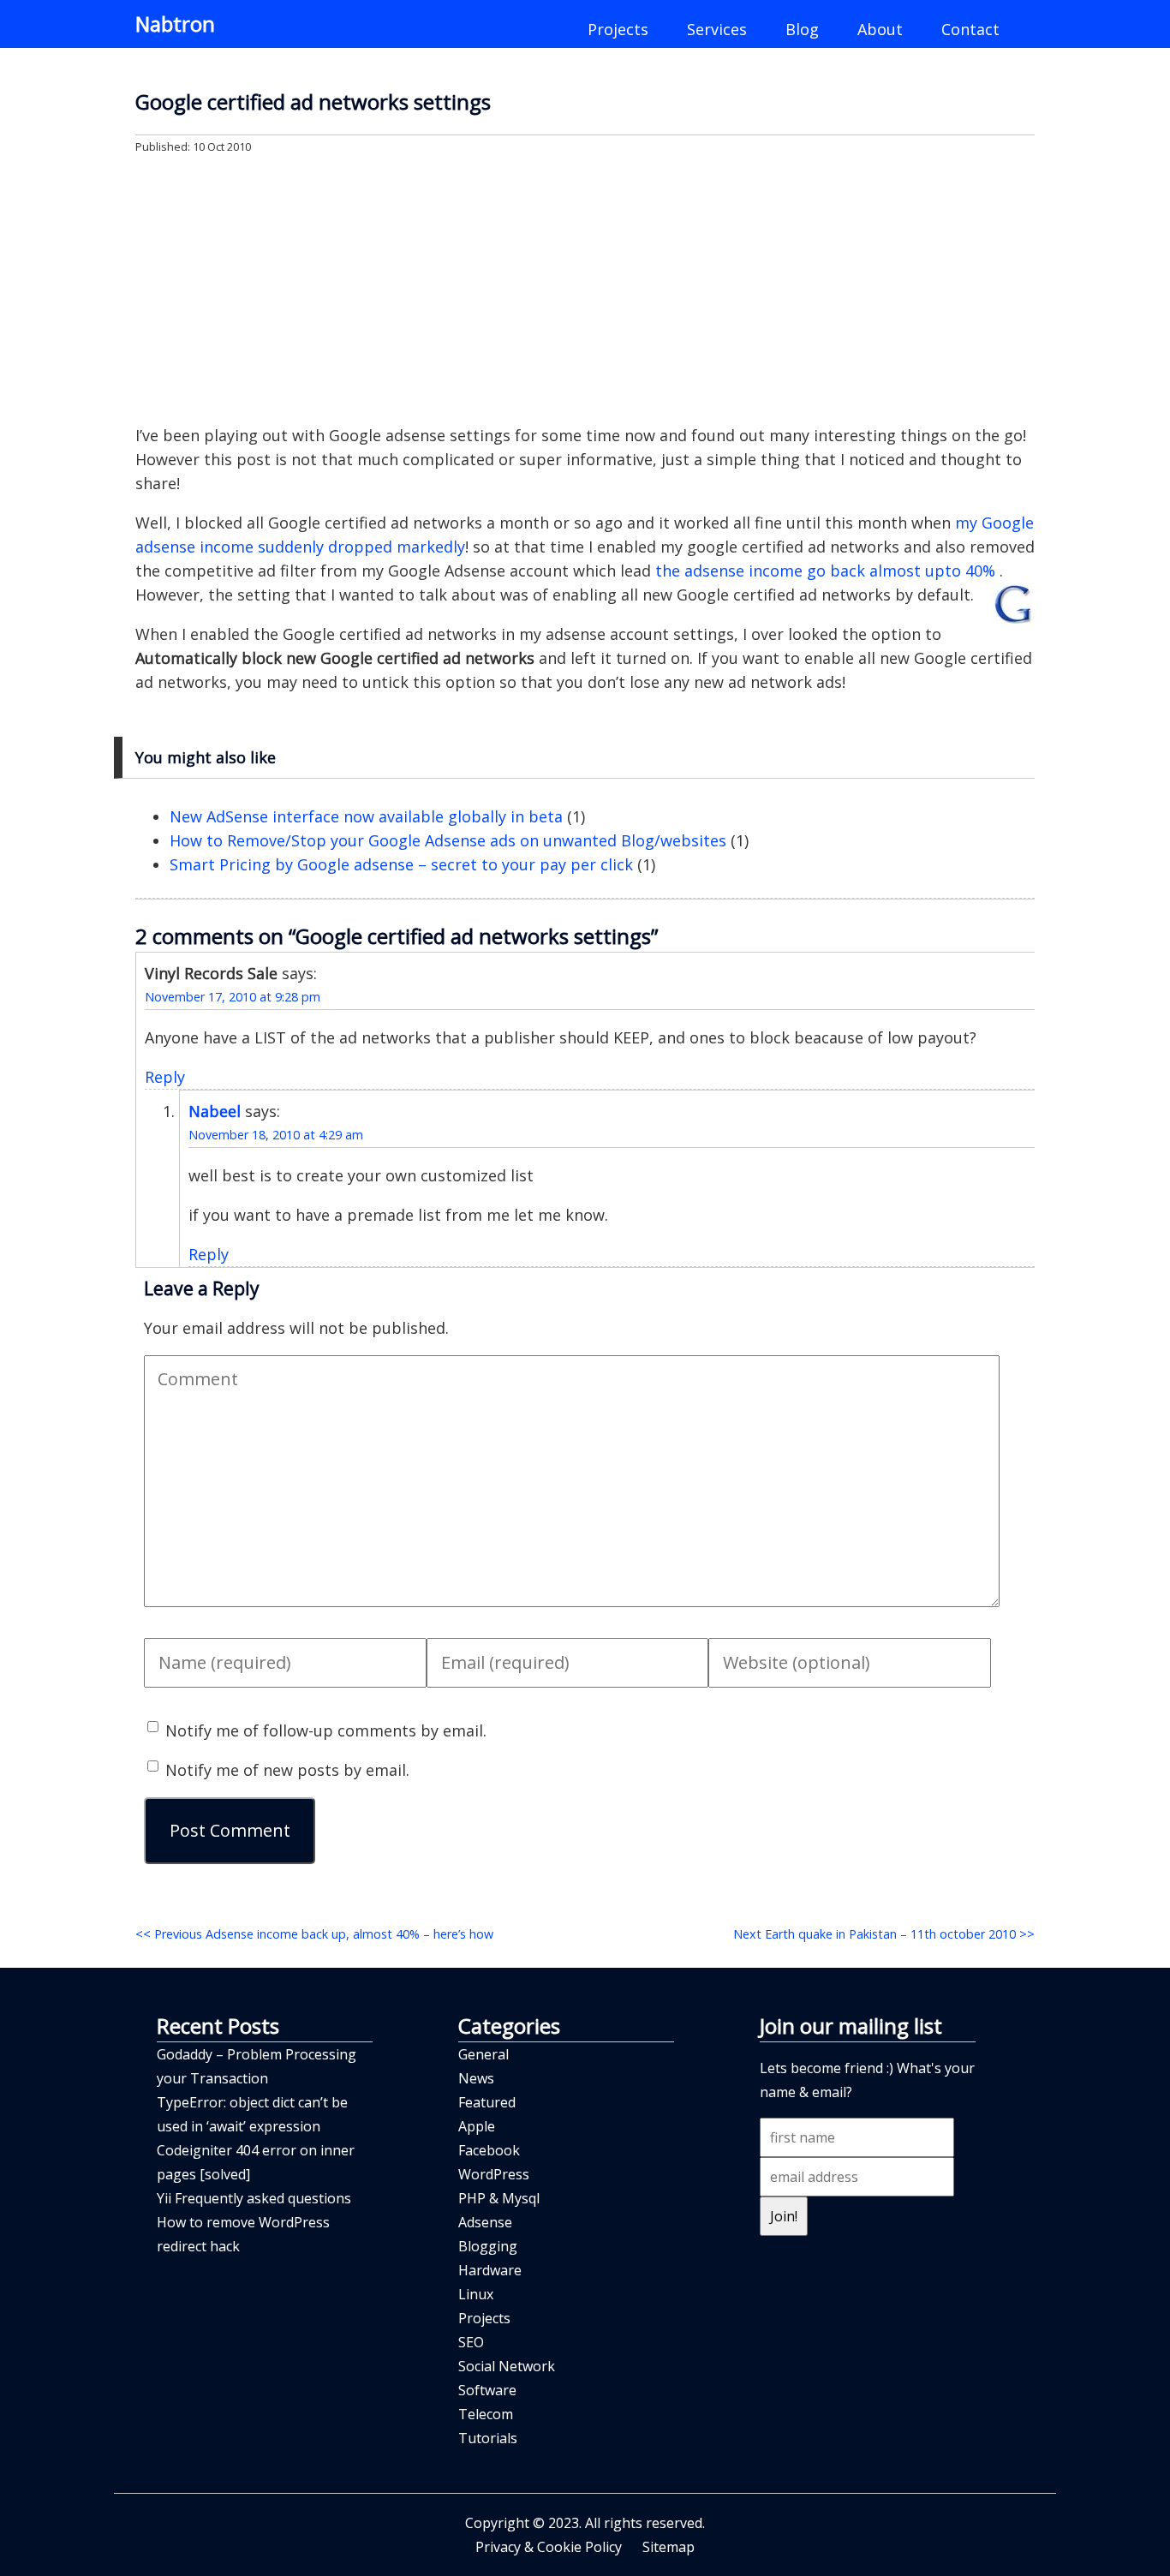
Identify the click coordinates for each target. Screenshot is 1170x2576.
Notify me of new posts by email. (287, 1770)
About (880, 29)
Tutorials (488, 2438)
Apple (477, 2126)
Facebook (489, 2150)
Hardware (490, 2270)
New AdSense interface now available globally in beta (366, 816)
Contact (970, 29)
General (484, 2054)
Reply (165, 1077)
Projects (618, 29)
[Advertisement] (585, 288)
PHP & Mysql (499, 2198)
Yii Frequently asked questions (254, 2198)
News (476, 2078)
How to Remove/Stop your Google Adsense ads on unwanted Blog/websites (448, 840)
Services (717, 29)
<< (314, 1934)
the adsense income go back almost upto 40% (827, 571)
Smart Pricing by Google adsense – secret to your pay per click (401, 864)
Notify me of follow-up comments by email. (326, 1730)
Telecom (486, 2414)
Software (487, 2390)
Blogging (488, 2246)
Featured (487, 2102)
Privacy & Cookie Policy (549, 2547)
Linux (476, 2294)
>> (884, 1934)
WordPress (494, 2174)
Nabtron (175, 24)
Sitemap (669, 2547)
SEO (471, 2342)
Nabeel (215, 1111)
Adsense (485, 2222)
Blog (802, 29)
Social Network (507, 2366)
